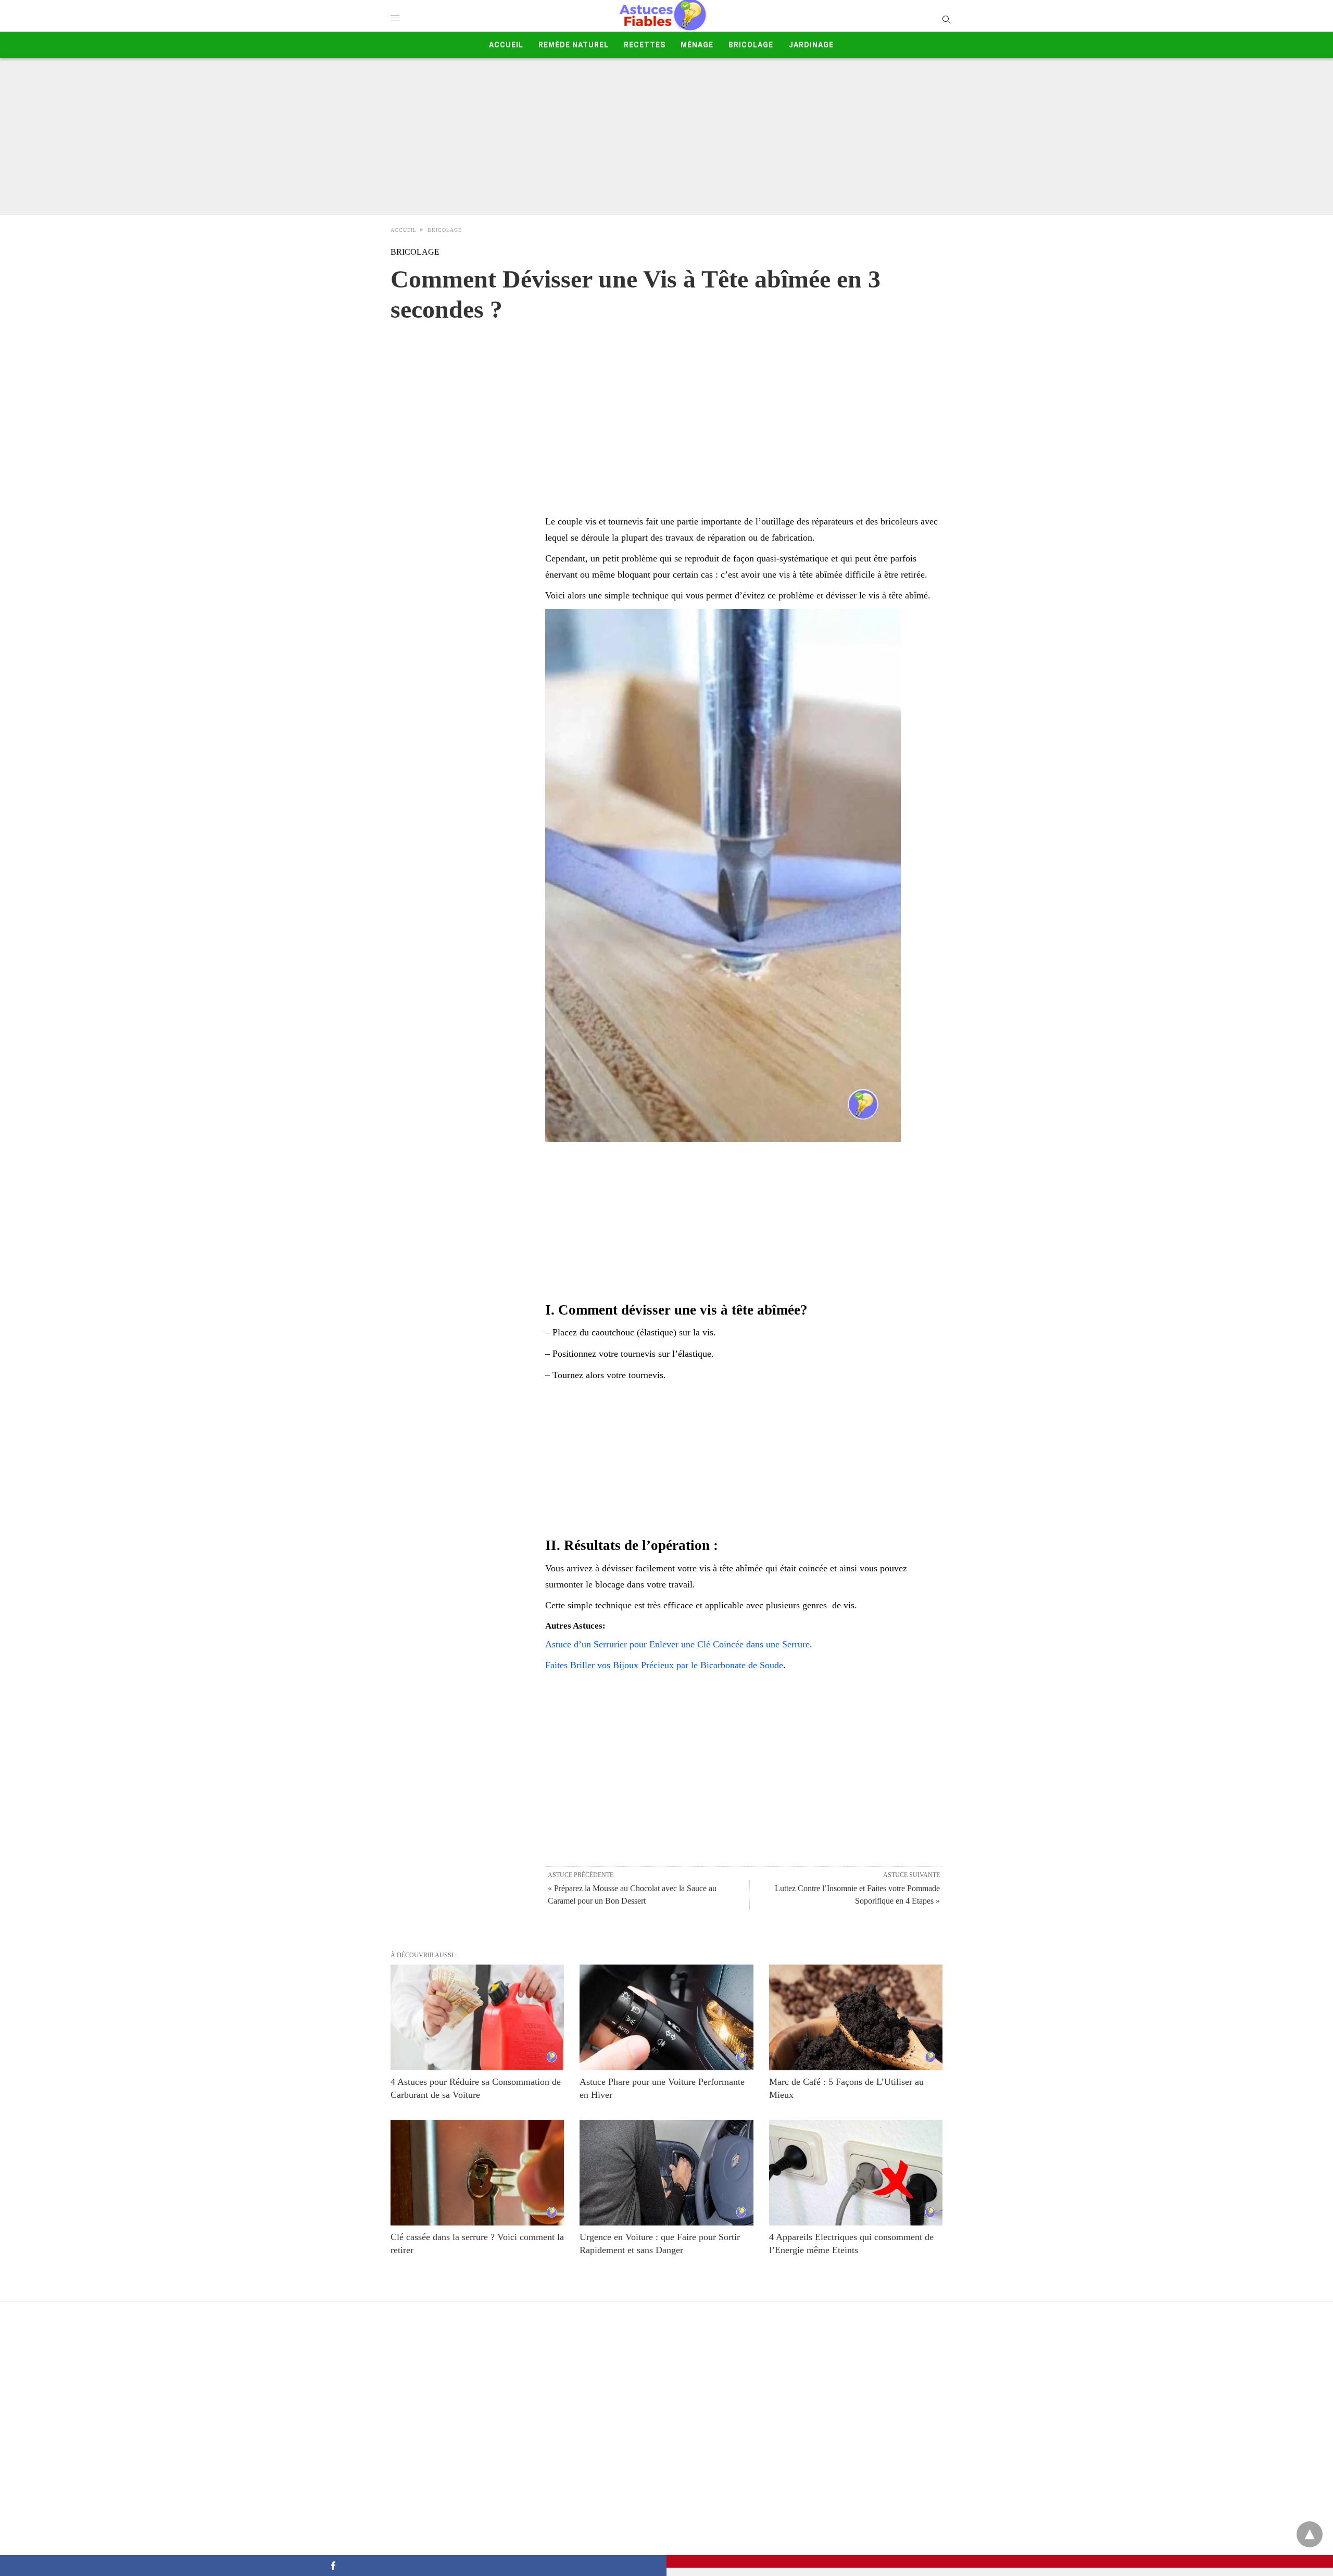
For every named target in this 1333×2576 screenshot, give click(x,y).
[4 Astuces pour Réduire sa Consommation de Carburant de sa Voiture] (477, 2017)
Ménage (697, 45)
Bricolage (751, 45)
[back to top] (1310, 2534)
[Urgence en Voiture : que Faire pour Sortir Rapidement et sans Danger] (666, 2173)
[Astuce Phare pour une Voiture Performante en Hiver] (666, 2017)
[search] (946, 19)
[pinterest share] (1000, 2561)
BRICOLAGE (445, 230)
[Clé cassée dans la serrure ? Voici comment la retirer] (477, 2173)
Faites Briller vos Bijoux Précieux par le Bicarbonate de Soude (664, 1665)
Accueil (506, 45)
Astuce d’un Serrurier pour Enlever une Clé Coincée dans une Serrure (677, 1644)
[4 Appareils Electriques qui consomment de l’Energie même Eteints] (856, 2173)
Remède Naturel (574, 45)
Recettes (645, 45)
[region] (666, 408)
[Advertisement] (666, 136)
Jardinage (811, 45)
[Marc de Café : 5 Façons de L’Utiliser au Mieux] (856, 2017)
